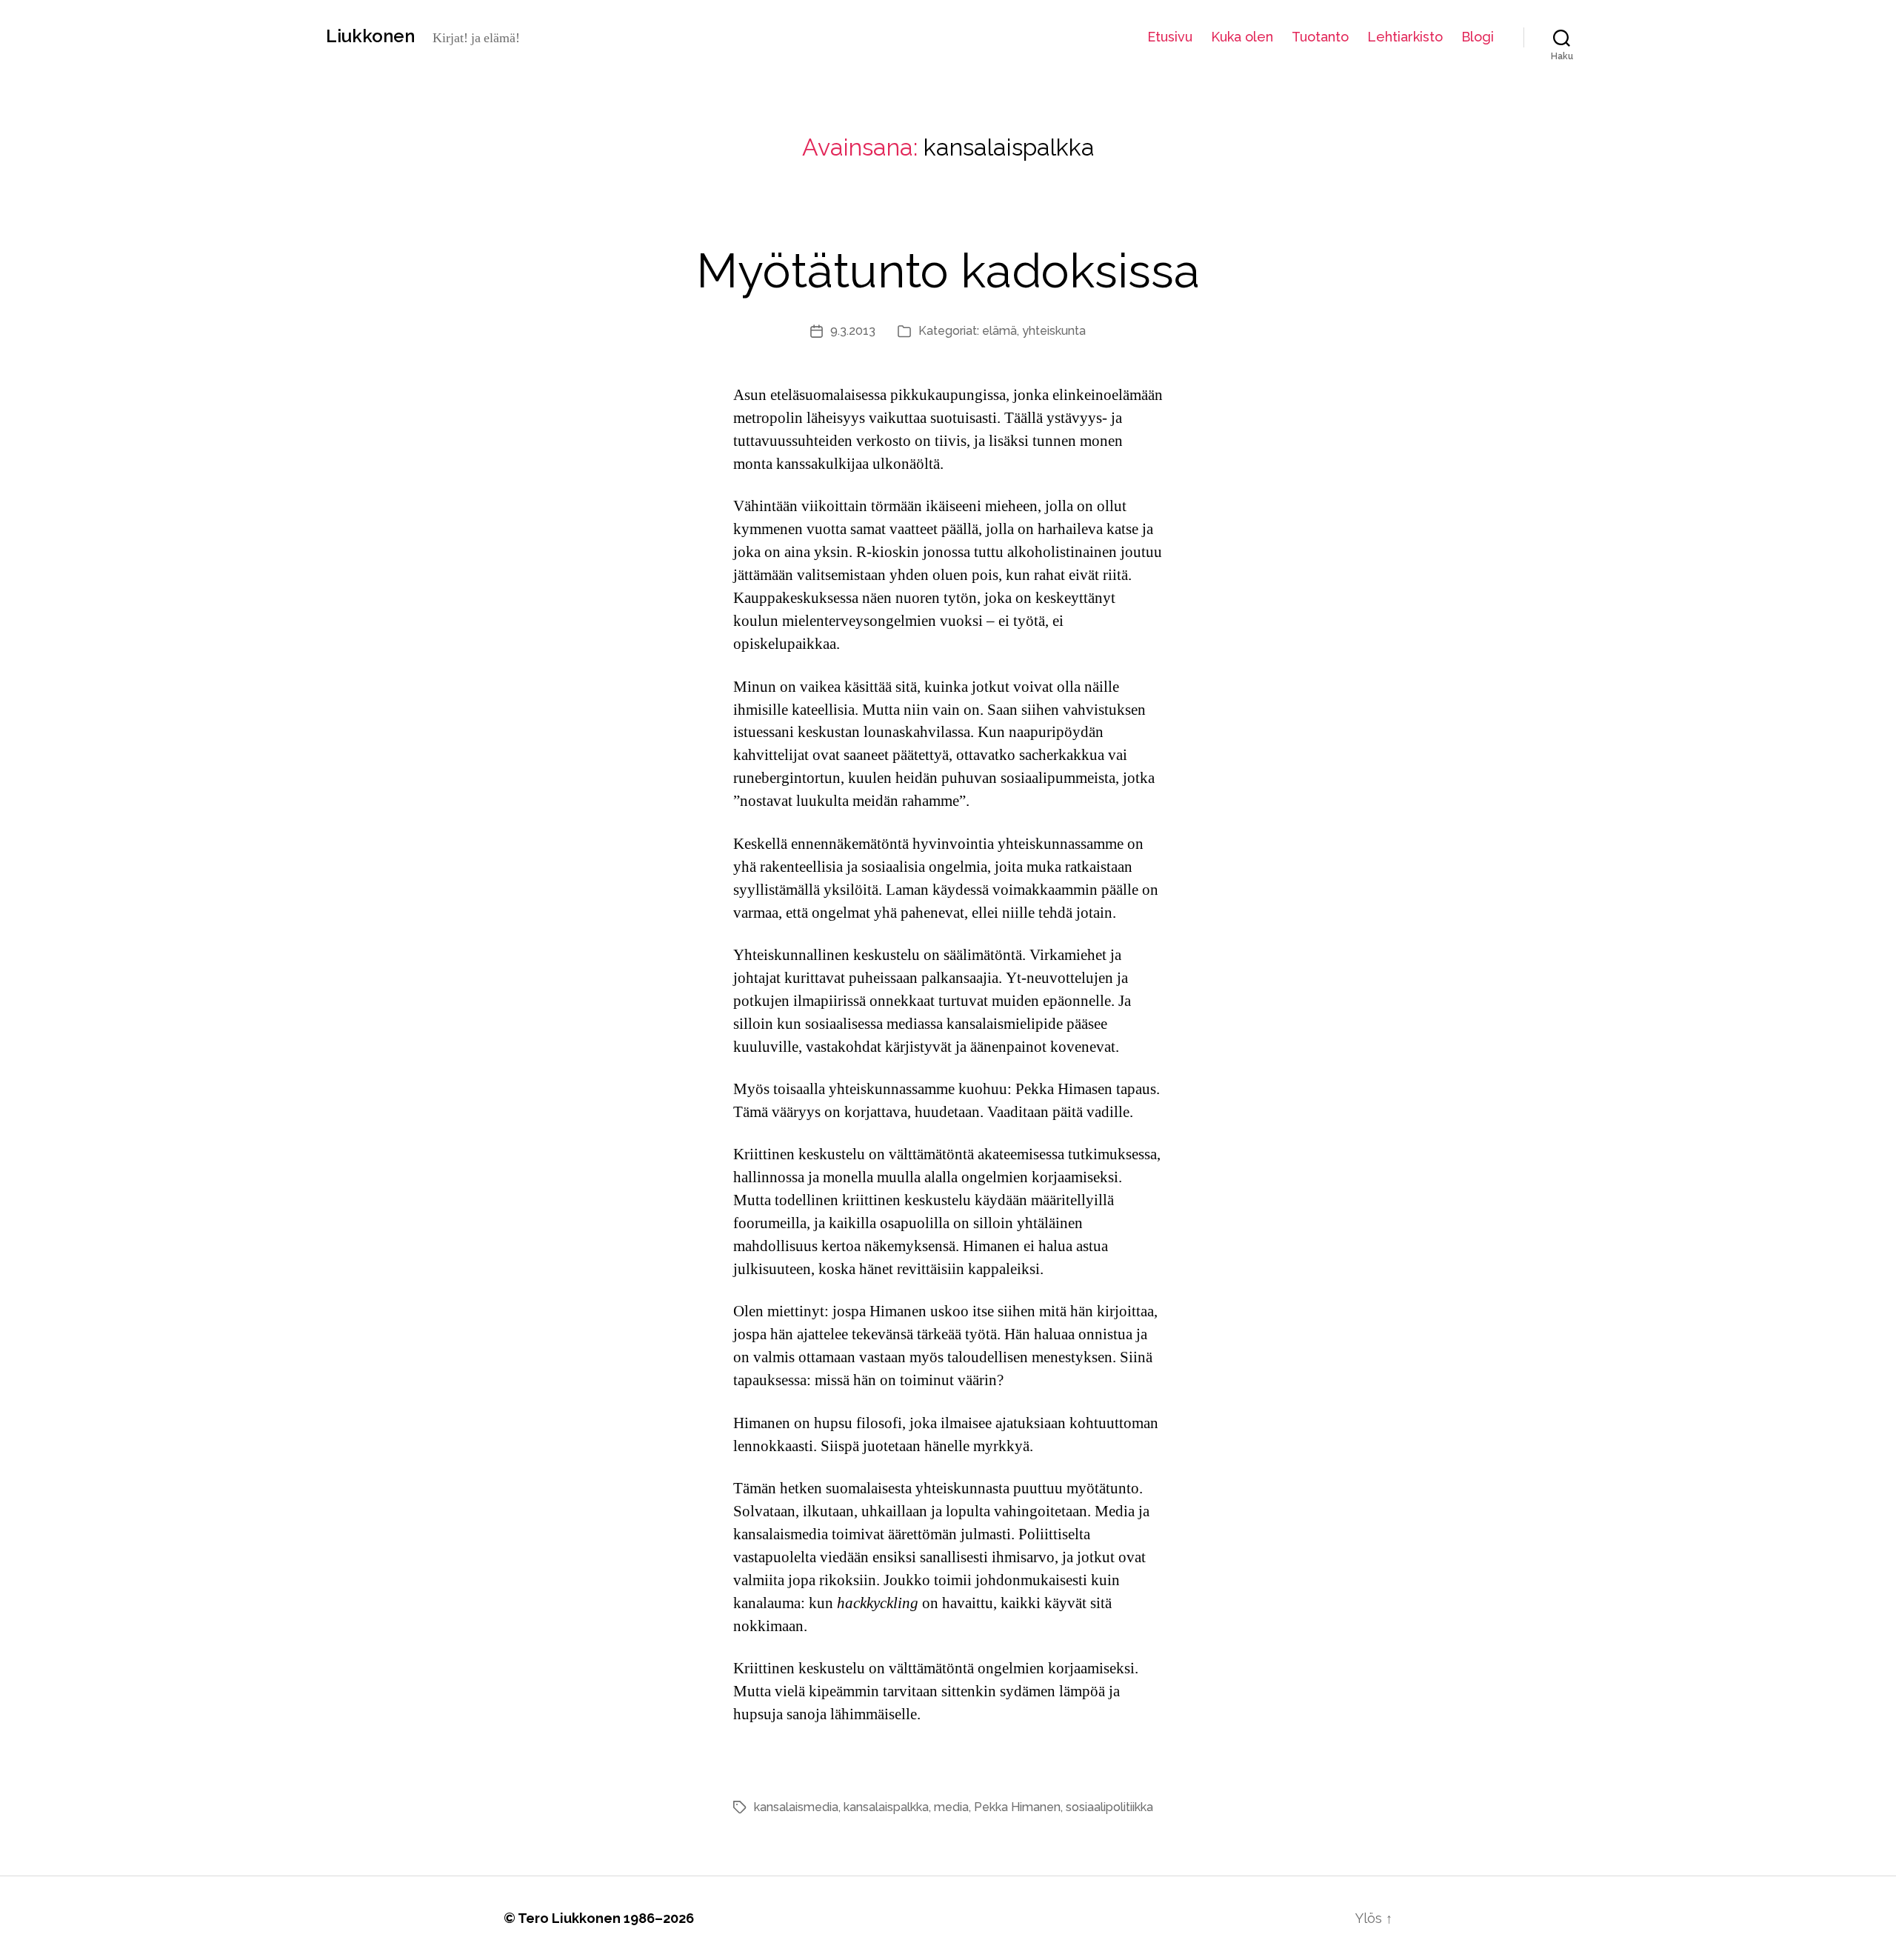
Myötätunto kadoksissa (948, 271)
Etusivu (1170, 37)
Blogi (1478, 37)
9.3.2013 (853, 331)
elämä (999, 331)
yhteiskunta (1054, 331)
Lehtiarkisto (1405, 37)
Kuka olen (1242, 37)
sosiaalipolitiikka (1109, 1807)
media (951, 1807)
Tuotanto (1320, 37)
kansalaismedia (796, 1807)
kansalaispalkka (886, 1807)
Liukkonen (370, 36)
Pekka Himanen (1017, 1807)
